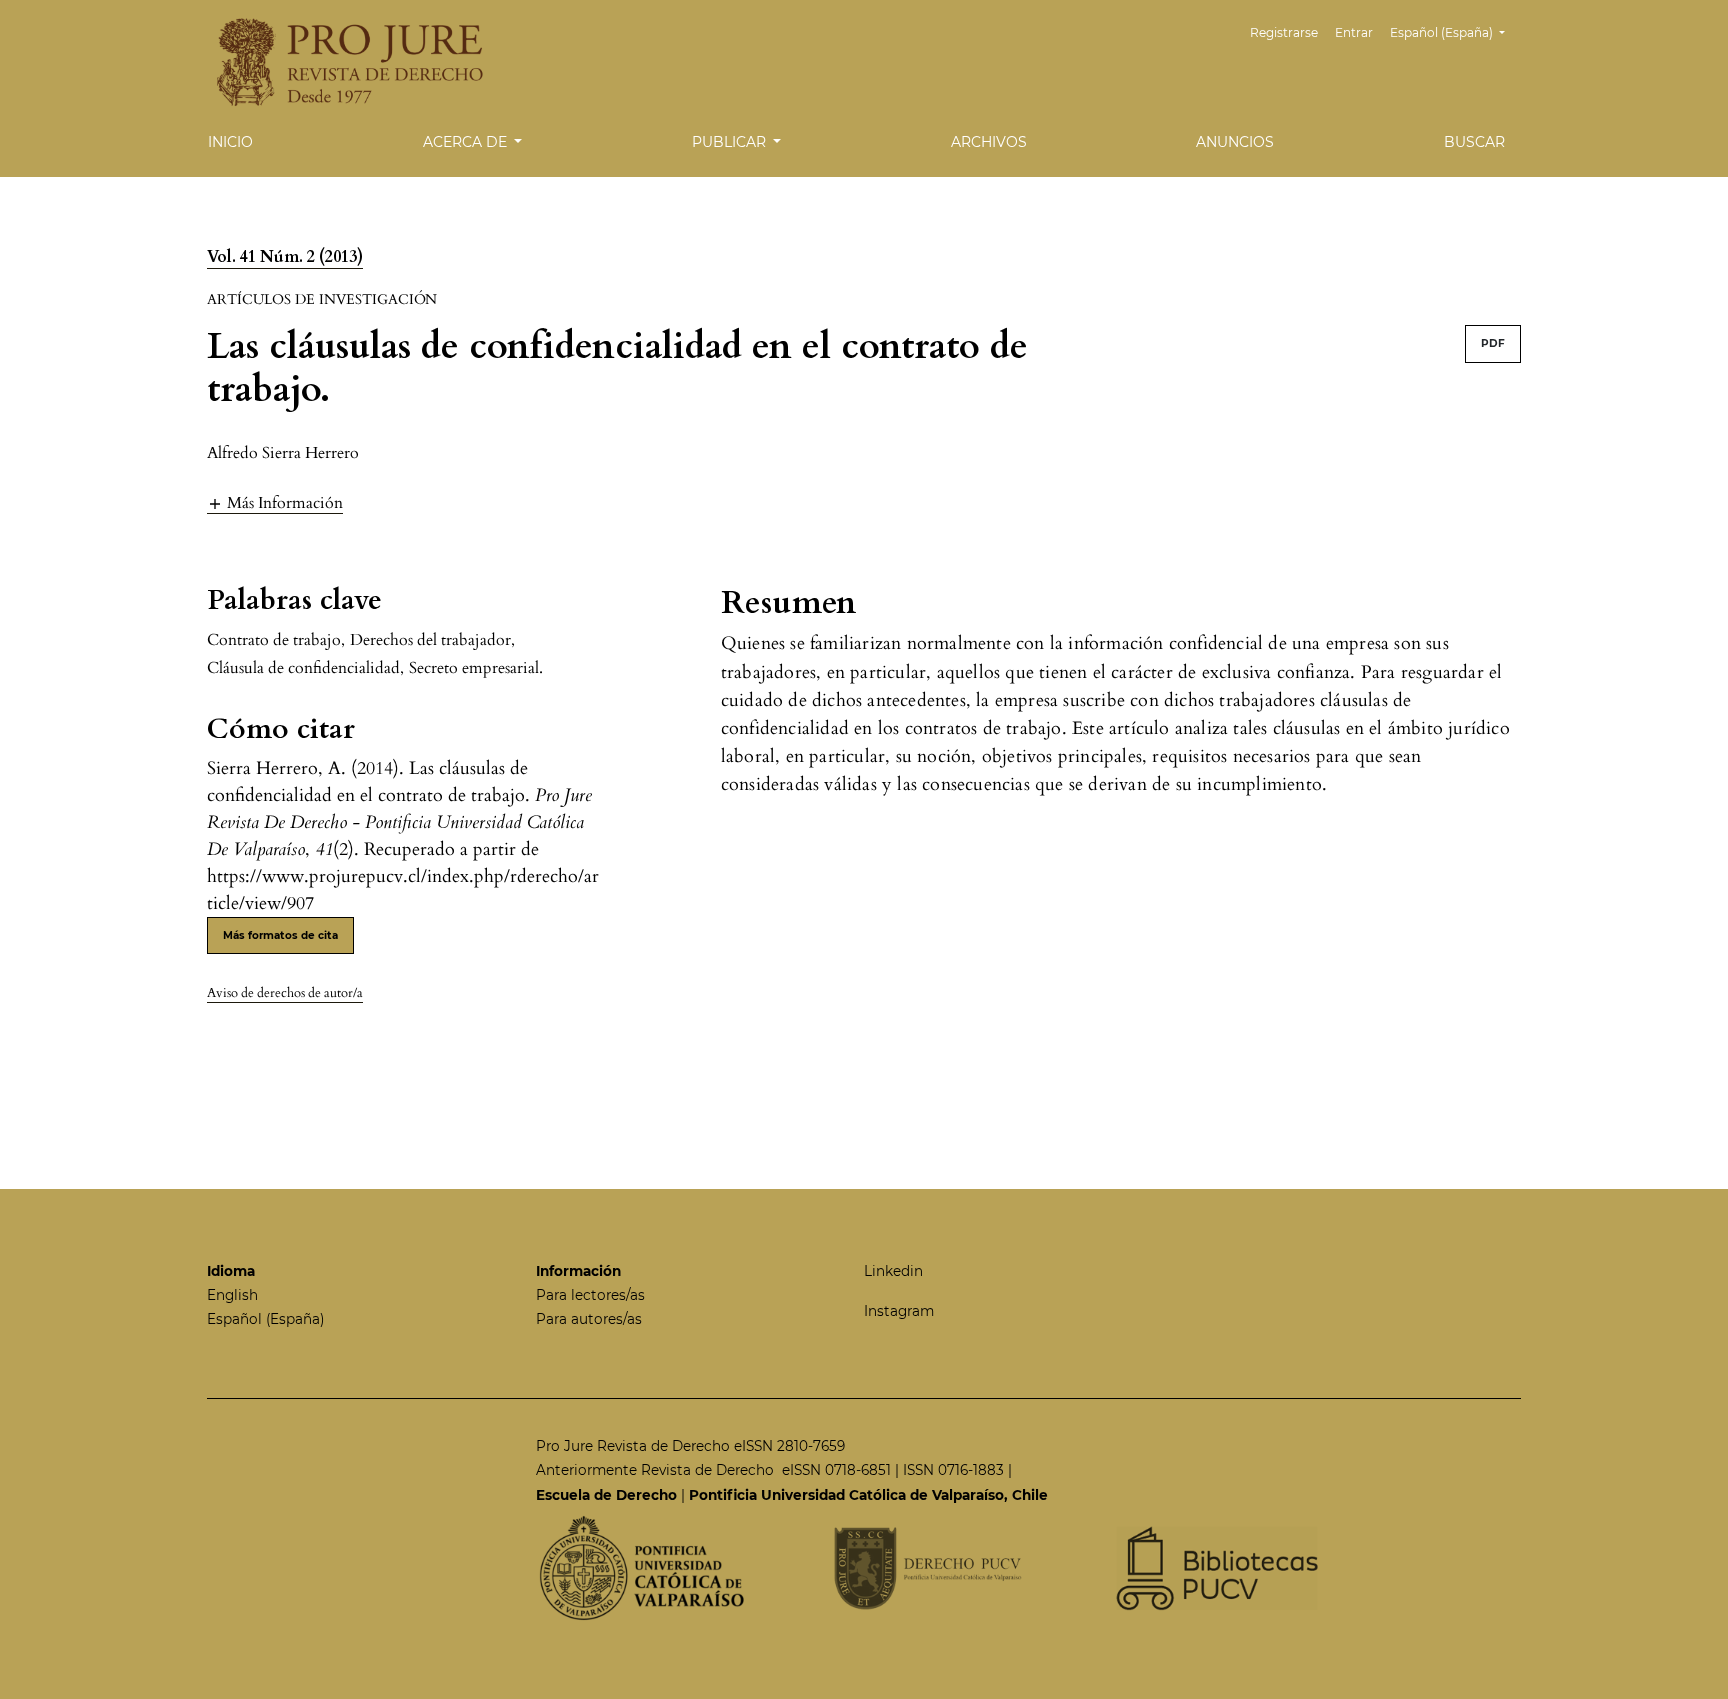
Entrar (1354, 32)
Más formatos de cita (280, 935)
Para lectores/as (590, 1295)
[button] (275, 502)
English (232, 1295)
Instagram (899, 1311)
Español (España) (265, 1319)
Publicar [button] (731, 142)
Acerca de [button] (467, 142)
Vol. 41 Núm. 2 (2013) (285, 257)
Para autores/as (589, 1319)
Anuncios (1235, 142)
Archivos (989, 142)
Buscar (1474, 142)
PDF (1493, 343)
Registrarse (1284, 32)
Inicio (230, 142)
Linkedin (893, 1271)
